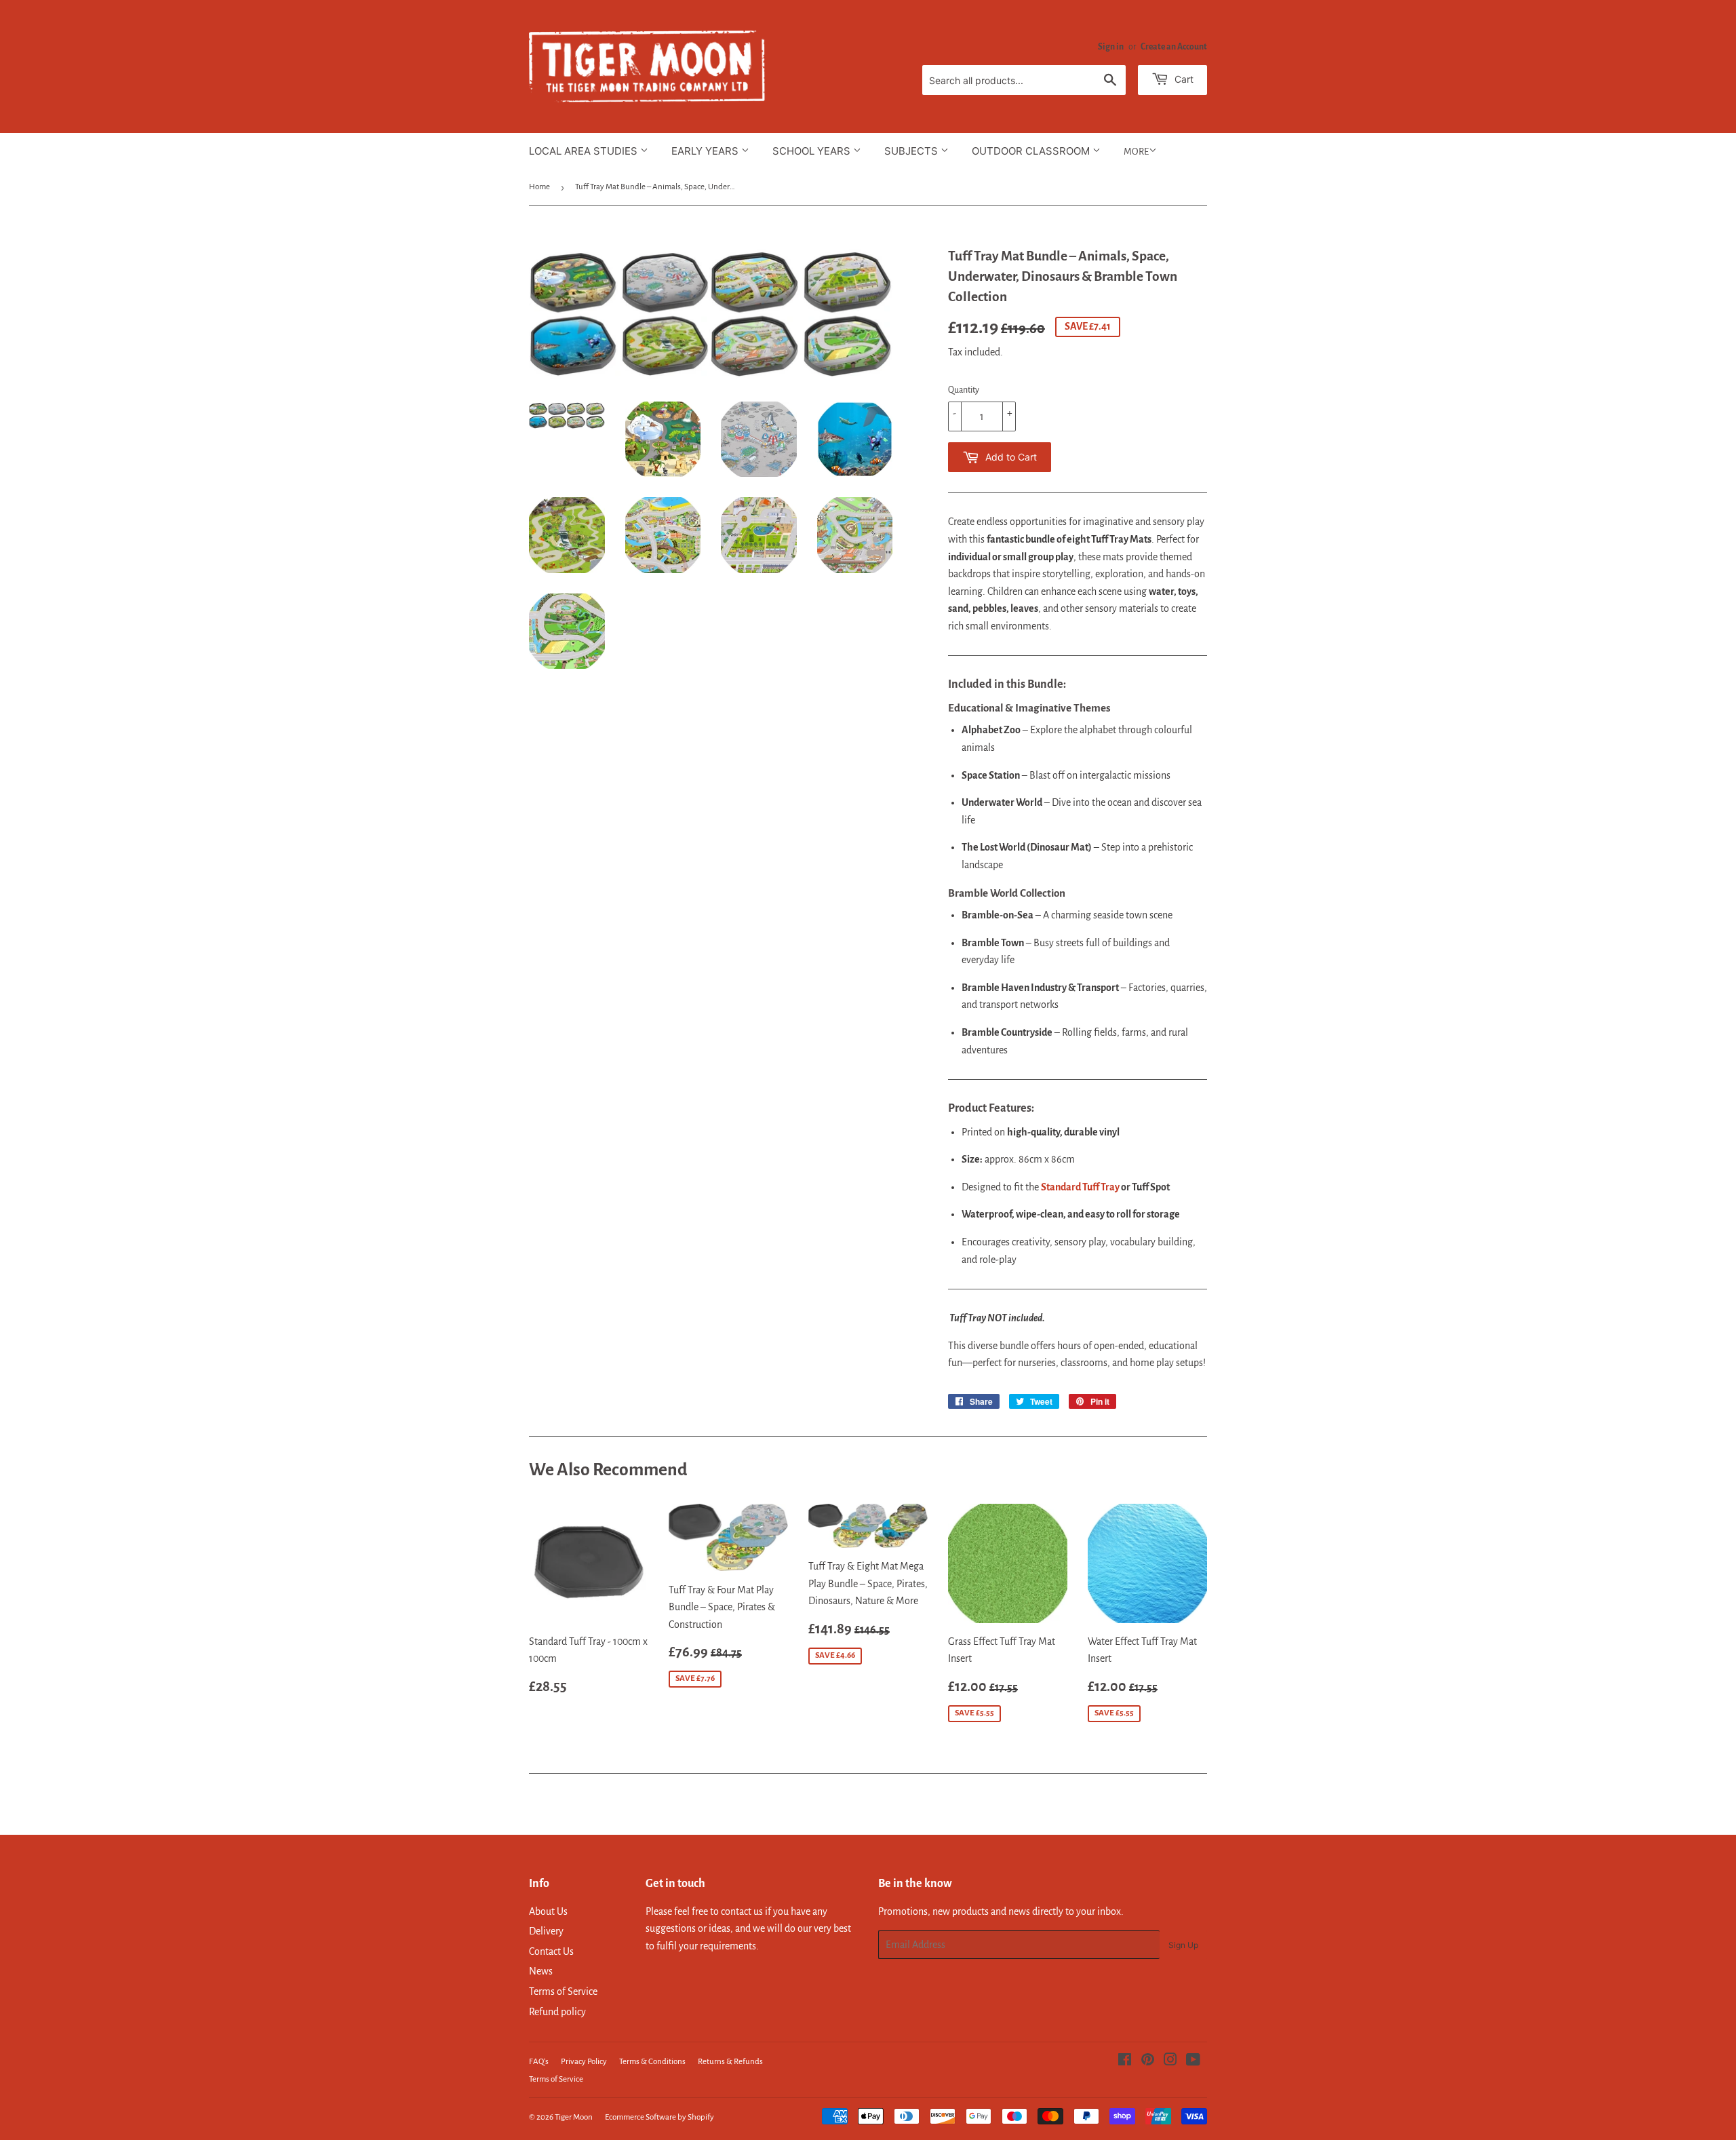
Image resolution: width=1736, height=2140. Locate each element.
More (1136, 152)
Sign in (1111, 47)
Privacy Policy (584, 2062)
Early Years (706, 151)
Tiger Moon (574, 2117)
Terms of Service (563, 1991)
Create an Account (1174, 47)
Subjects (912, 151)
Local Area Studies (585, 151)
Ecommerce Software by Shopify (659, 2117)
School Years (813, 151)
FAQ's (539, 2062)
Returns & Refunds (730, 2062)
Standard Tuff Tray (1080, 1187)
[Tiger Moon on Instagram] (1170, 2061)
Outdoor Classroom (1032, 151)
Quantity (964, 390)
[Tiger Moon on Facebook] (1125, 2061)
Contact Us (551, 1951)
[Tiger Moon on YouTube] (1193, 2061)
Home (539, 187)
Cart (1183, 79)
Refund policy (557, 2012)
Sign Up (1183, 1945)
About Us (548, 1911)
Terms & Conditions (652, 2062)
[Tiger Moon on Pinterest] (1148, 2061)
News (541, 1971)
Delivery (546, 1931)
